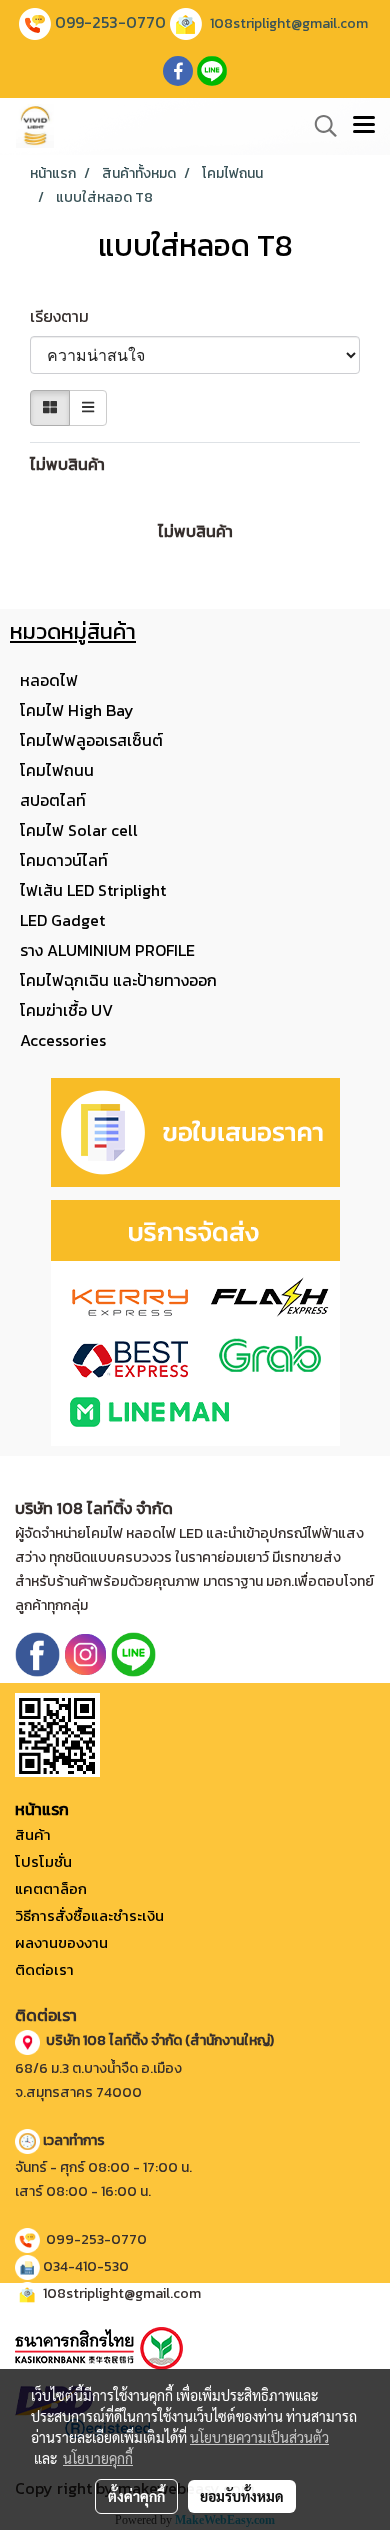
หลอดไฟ (49, 680)
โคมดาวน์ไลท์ (64, 860)
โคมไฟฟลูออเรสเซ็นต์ (91, 740)
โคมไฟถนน (57, 770)
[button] (319, 126)
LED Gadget (62, 920)
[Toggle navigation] (364, 126)
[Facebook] (37, 1653)
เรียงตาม (65, 316)
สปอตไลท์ (53, 800)
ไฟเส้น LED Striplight (93, 890)
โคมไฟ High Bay (77, 710)
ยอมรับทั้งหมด (242, 2496)
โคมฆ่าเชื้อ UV (66, 1010)
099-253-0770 (110, 22)
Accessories (63, 1040)
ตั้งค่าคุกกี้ (136, 2496)
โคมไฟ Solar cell (79, 830)
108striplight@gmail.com (289, 23)
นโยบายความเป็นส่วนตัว (259, 2437)
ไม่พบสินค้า (67, 464)
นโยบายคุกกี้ (98, 2458)
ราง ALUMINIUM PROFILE (107, 950)
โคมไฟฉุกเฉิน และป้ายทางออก (118, 980)
